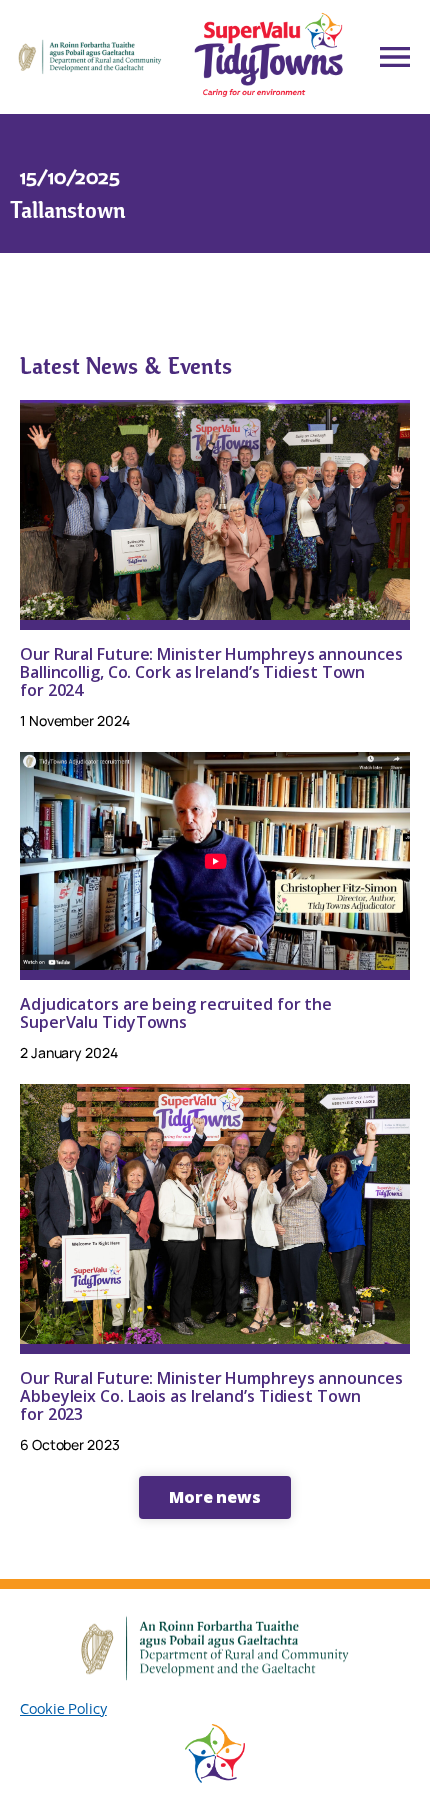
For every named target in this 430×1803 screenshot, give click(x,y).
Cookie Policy (63, 1708)
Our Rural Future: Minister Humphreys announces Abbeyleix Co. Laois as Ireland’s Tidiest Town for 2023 (211, 1396)
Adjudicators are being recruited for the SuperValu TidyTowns (176, 1013)
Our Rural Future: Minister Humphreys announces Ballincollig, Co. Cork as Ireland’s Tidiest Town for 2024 (211, 672)
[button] (215, 1497)
